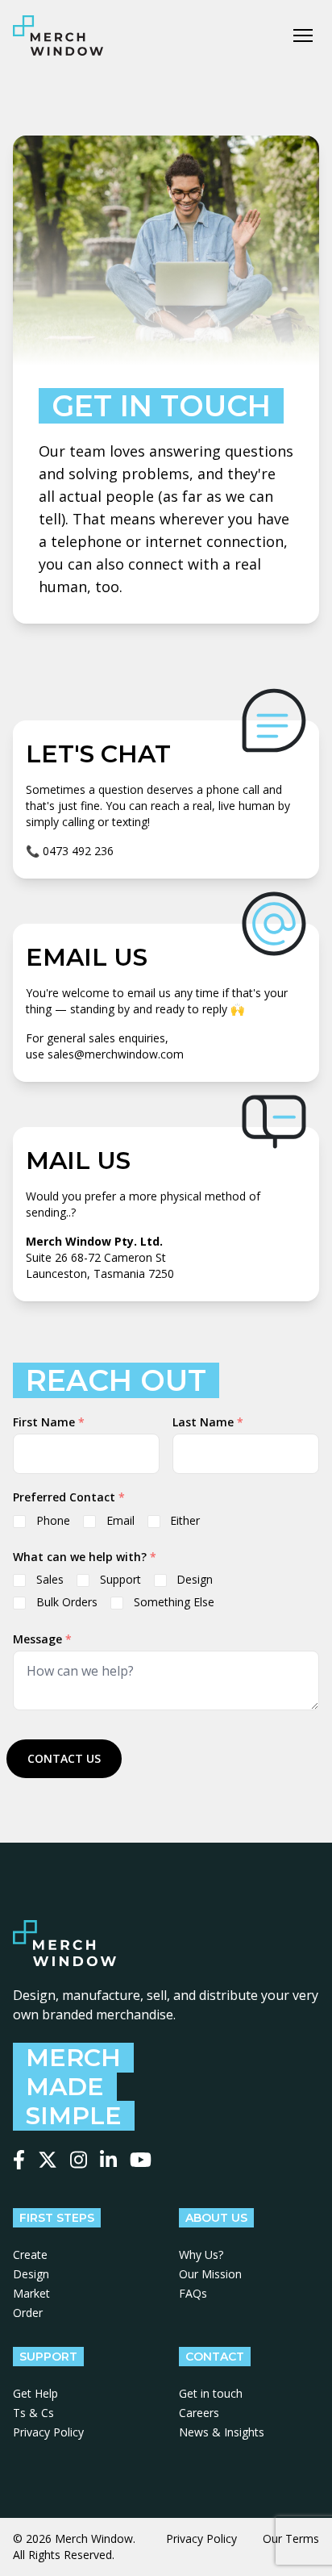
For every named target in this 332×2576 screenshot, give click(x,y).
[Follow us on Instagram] (79, 2160)
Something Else (174, 1602)
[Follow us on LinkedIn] (108, 2160)
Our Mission (210, 2274)
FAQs (193, 2293)
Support (120, 1579)
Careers (199, 2413)
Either (185, 1520)
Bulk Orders (67, 1602)
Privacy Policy (48, 2432)
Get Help (35, 2393)
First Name (49, 1422)
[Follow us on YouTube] (141, 2160)
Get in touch (211, 2393)
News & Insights (222, 2432)
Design (195, 1579)
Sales (50, 1579)
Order (28, 2313)
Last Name (208, 1422)
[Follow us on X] (48, 2160)
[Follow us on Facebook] (19, 2160)
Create (30, 2255)
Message (42, 1639)
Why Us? (201, 2255)
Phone (53, 1520)
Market (31, 2293)
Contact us (64, 1758)
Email (120, 1520)
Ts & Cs (33, 2413)
